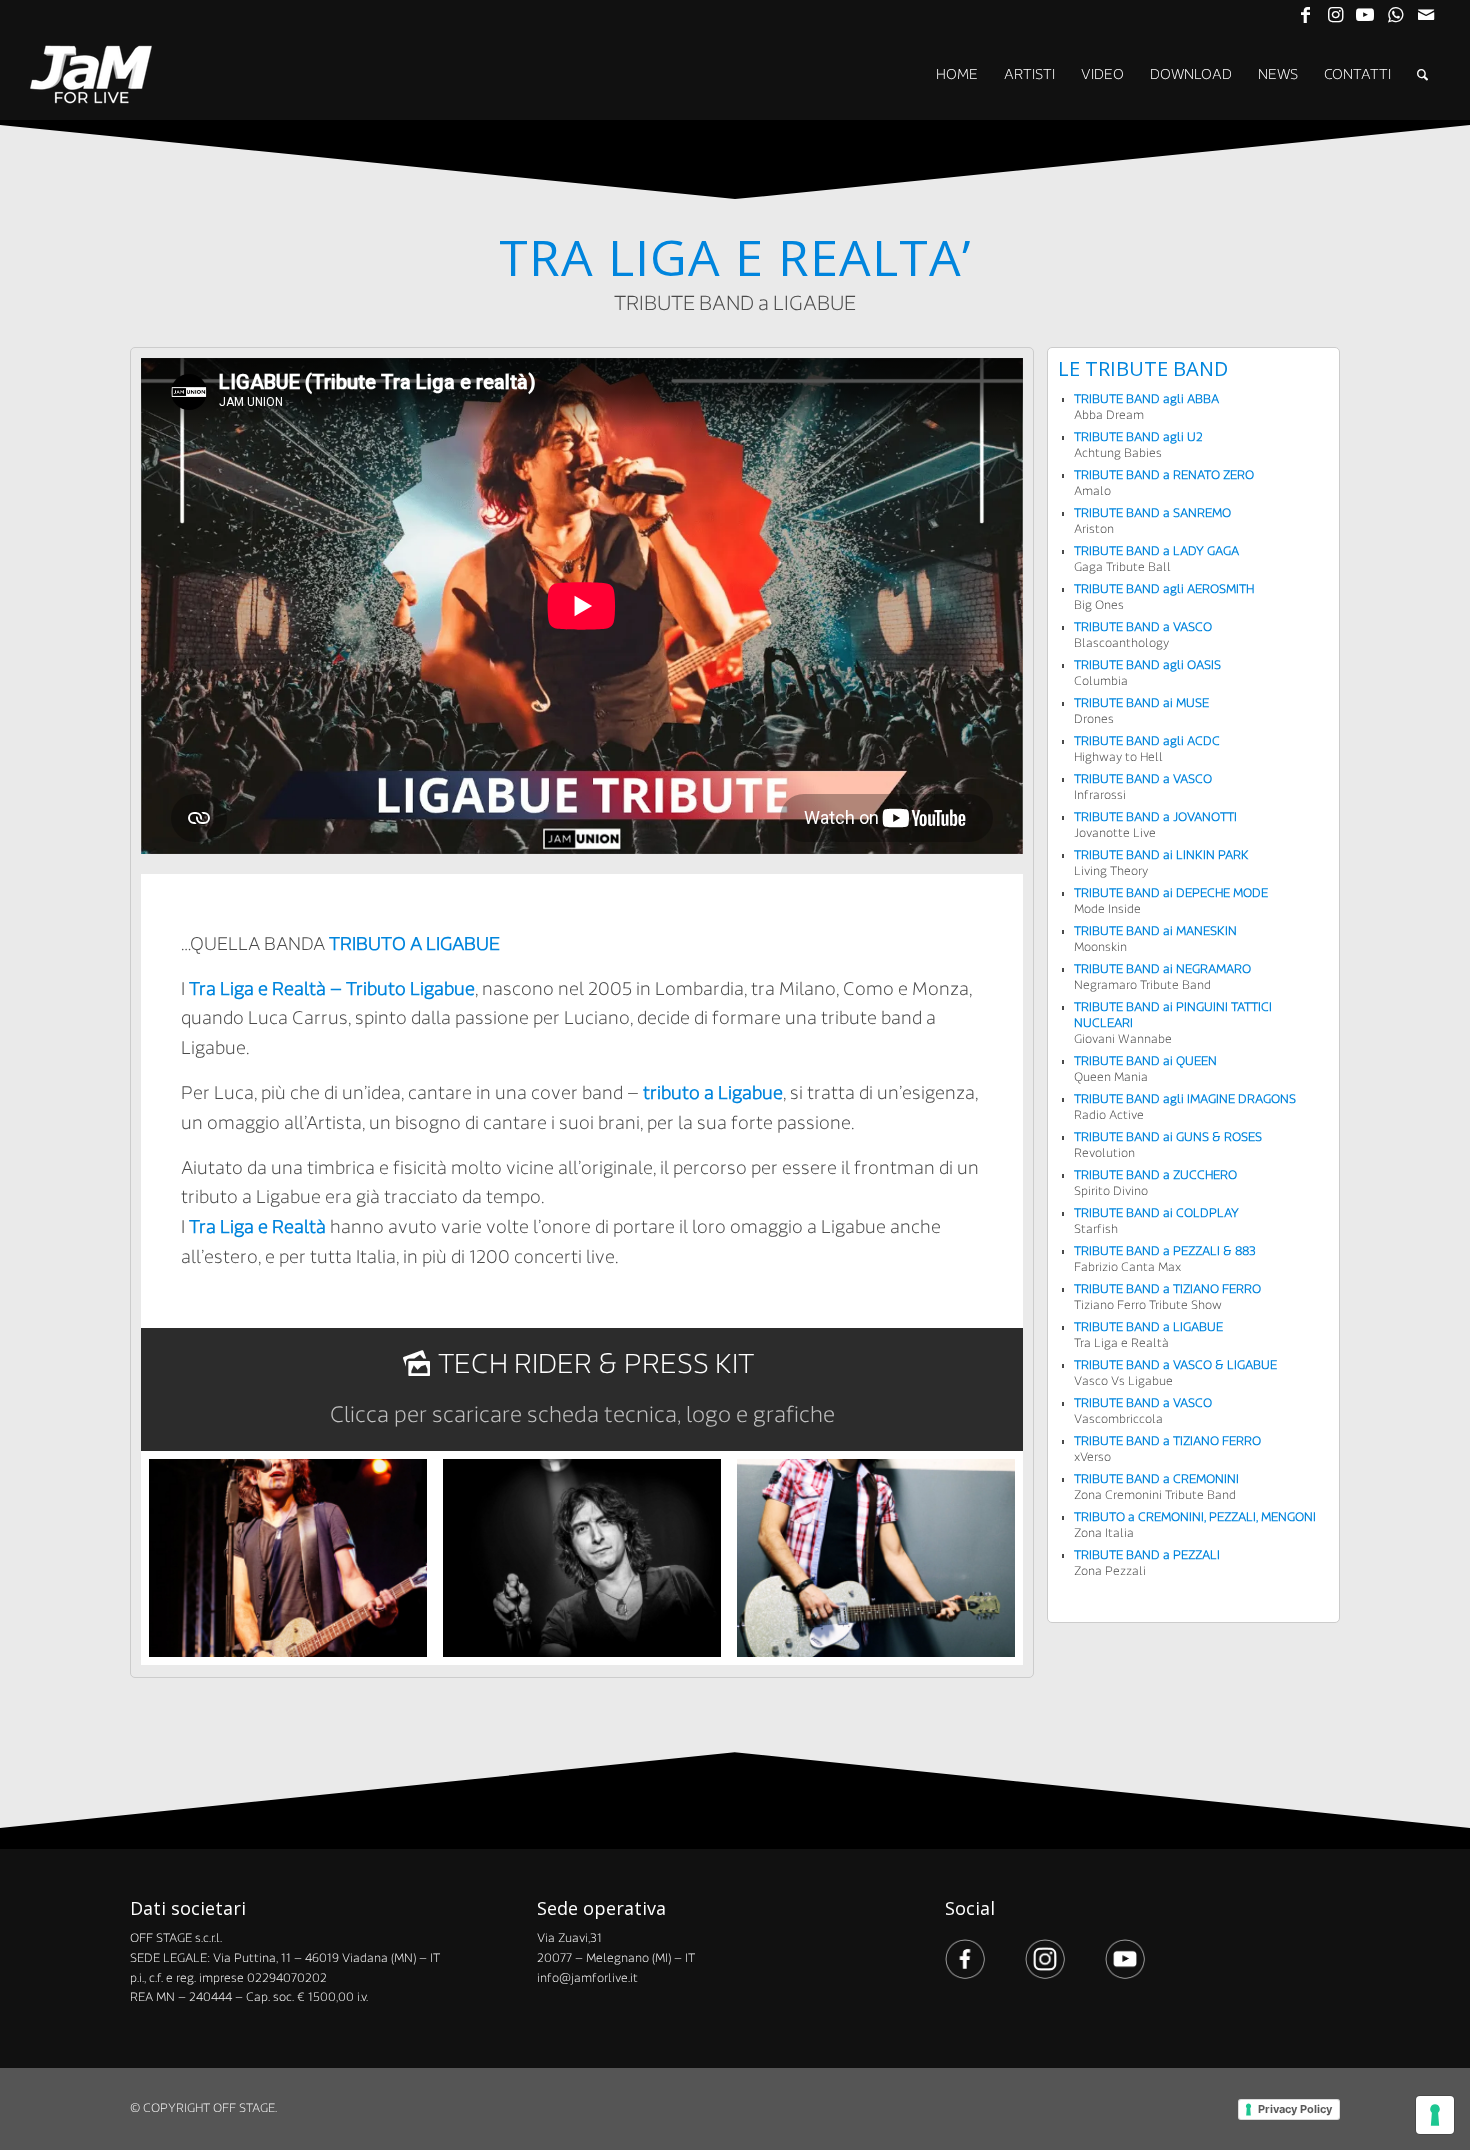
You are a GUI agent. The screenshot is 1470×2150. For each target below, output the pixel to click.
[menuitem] (957, 75)
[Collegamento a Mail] (1426, 15)
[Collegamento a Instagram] (1335, 15)
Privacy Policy (1295, 2109)
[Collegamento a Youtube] (1365, 15)
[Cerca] (1422, 75)
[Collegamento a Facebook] (1305, 15)
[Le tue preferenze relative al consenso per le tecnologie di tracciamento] (1435, 2115)
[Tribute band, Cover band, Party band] (91, 75)
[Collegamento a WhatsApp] (1395, 15)
